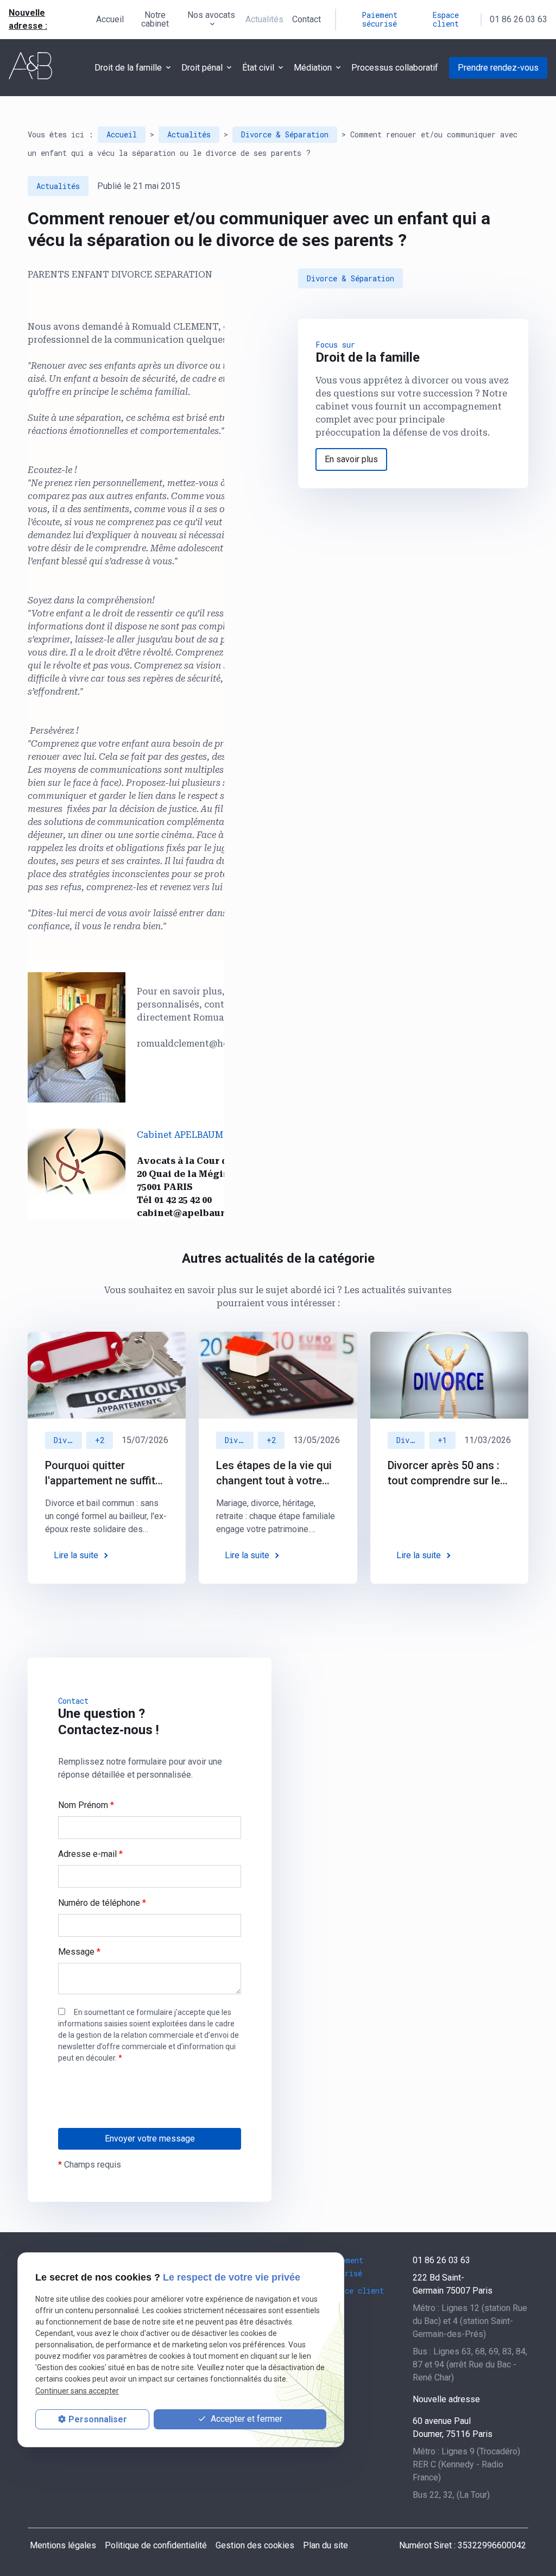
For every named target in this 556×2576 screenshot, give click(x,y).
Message (79, 1952)
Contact (307, 19)
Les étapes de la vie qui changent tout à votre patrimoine (274, 1473)
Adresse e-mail (90, 1854)
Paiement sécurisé (380, 19)
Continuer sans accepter (77, 2391)
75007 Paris (453, 2284)
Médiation (313, 68)
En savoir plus (351, 459)
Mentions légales (63, 2545)
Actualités (264, 19)
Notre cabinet (155, 19)
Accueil (110, 19)
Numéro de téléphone (102, 1903)
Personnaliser (98, 2419)
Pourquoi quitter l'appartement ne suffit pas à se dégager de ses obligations (106, 1473)
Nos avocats (211, 15)
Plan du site (326, 2545)
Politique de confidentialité (156, 2545)
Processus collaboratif (395, 68)
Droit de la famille (128, 68)
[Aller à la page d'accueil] (30, 66)
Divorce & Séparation (285, 134)
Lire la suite (76, 1555)
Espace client (446, 19)
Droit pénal (202, 68)
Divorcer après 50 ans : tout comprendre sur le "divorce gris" (444, 1473)
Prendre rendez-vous (498, 68)
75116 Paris (453, 2427)
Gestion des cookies (255, 2545)
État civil (258, 68)
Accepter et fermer (245, 2419)
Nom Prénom (86, 1805)
